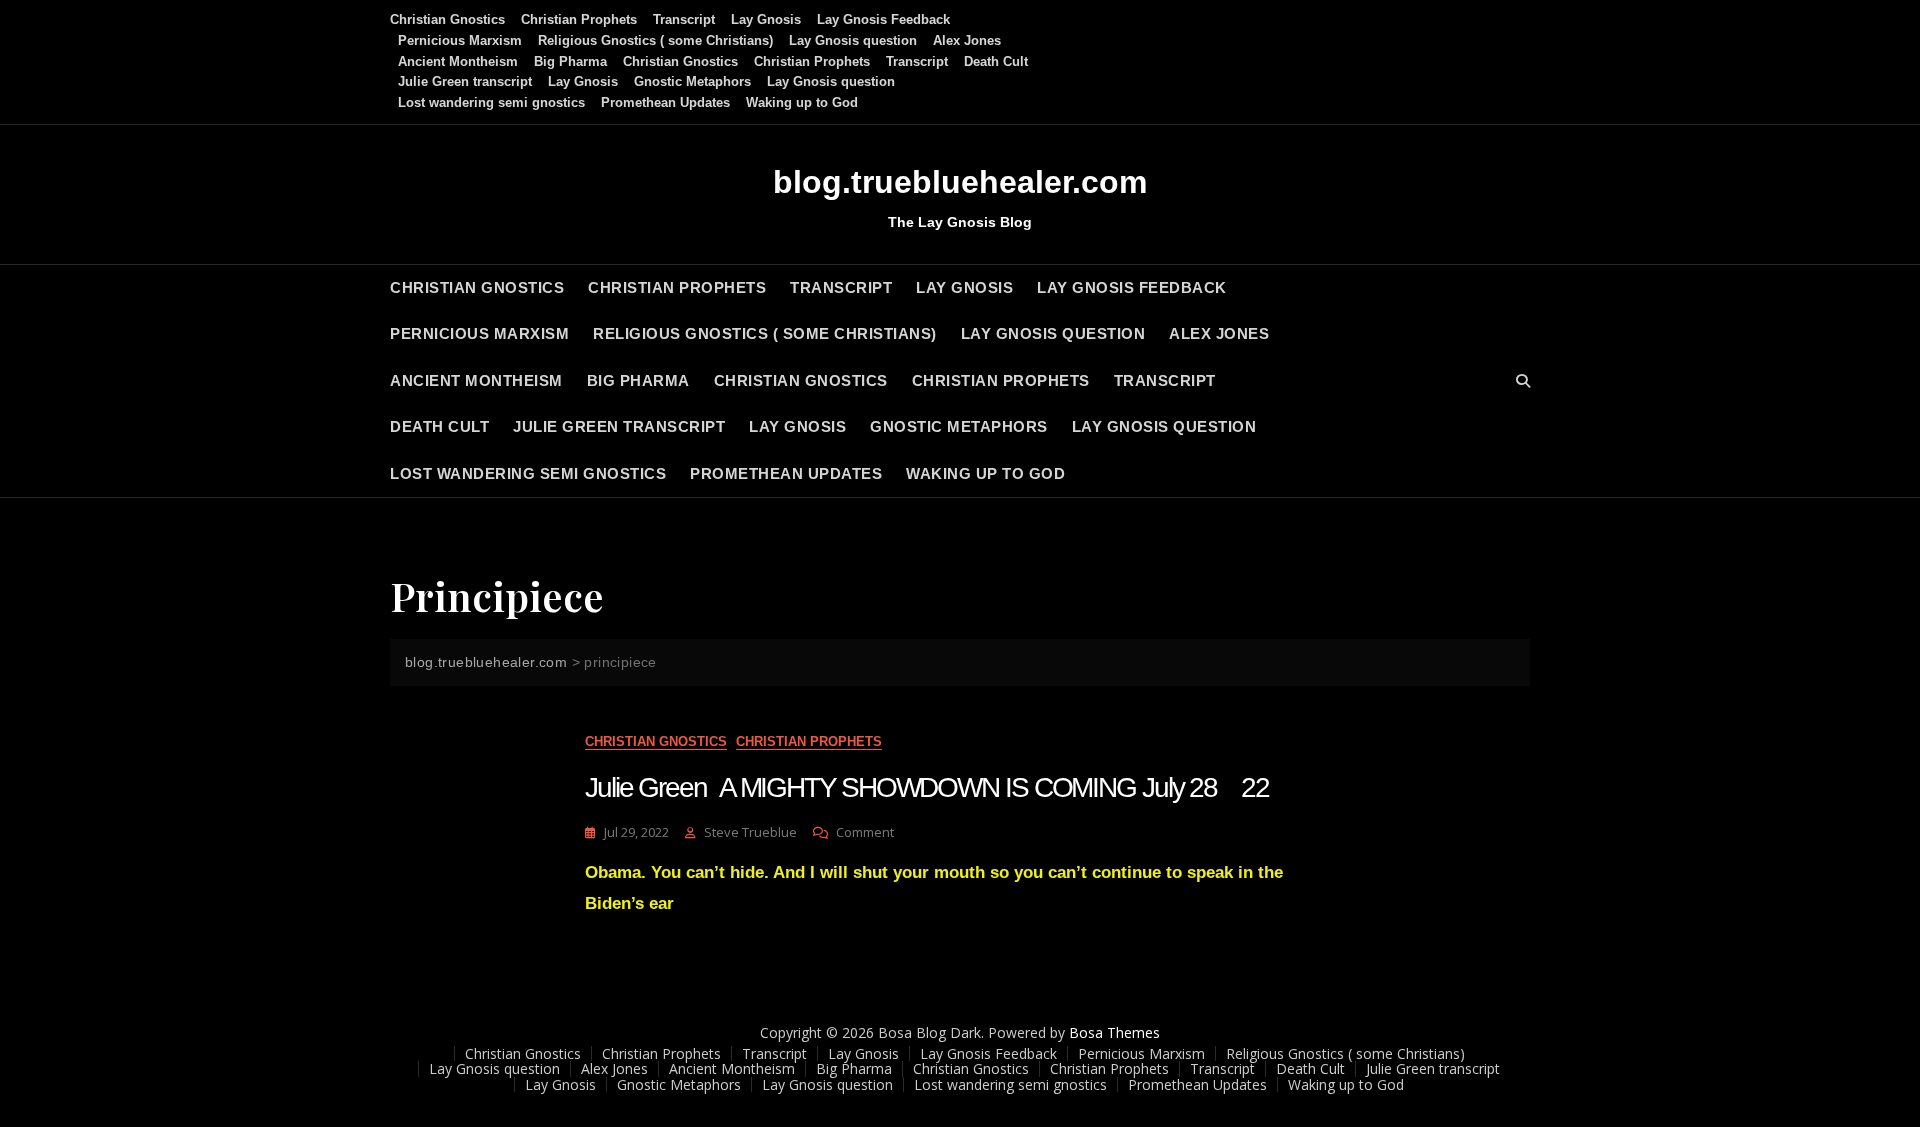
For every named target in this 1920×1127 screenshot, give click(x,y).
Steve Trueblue (750, 832)
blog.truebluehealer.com (960, 182)
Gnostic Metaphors (692, 81)
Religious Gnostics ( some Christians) (655, 40)
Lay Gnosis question (853, 40)
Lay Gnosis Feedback (883, 19)
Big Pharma (570, 61)
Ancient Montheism (458, 61)
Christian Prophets (579, 19)
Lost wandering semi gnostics (491, 102)
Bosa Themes (1114, 1032)
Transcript (684, 19)
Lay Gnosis (766, 19)
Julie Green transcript (465, 81)
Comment (865, 832)
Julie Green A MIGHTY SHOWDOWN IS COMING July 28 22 (927, 787)
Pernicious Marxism (460, 40)
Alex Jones (967, 40)
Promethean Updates (665, 102)
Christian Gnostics (447, 19)
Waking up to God (802, 102)
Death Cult (996, 61)
